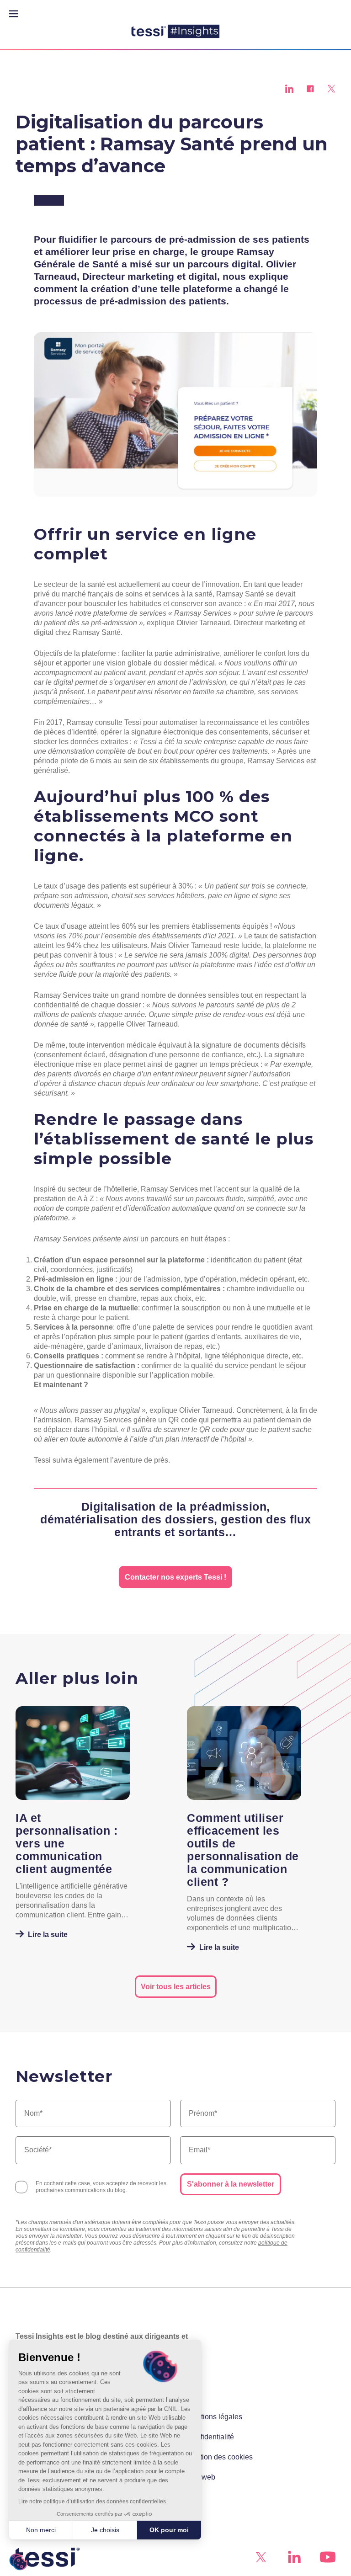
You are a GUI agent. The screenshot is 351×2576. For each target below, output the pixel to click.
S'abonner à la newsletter (231, 2184)
